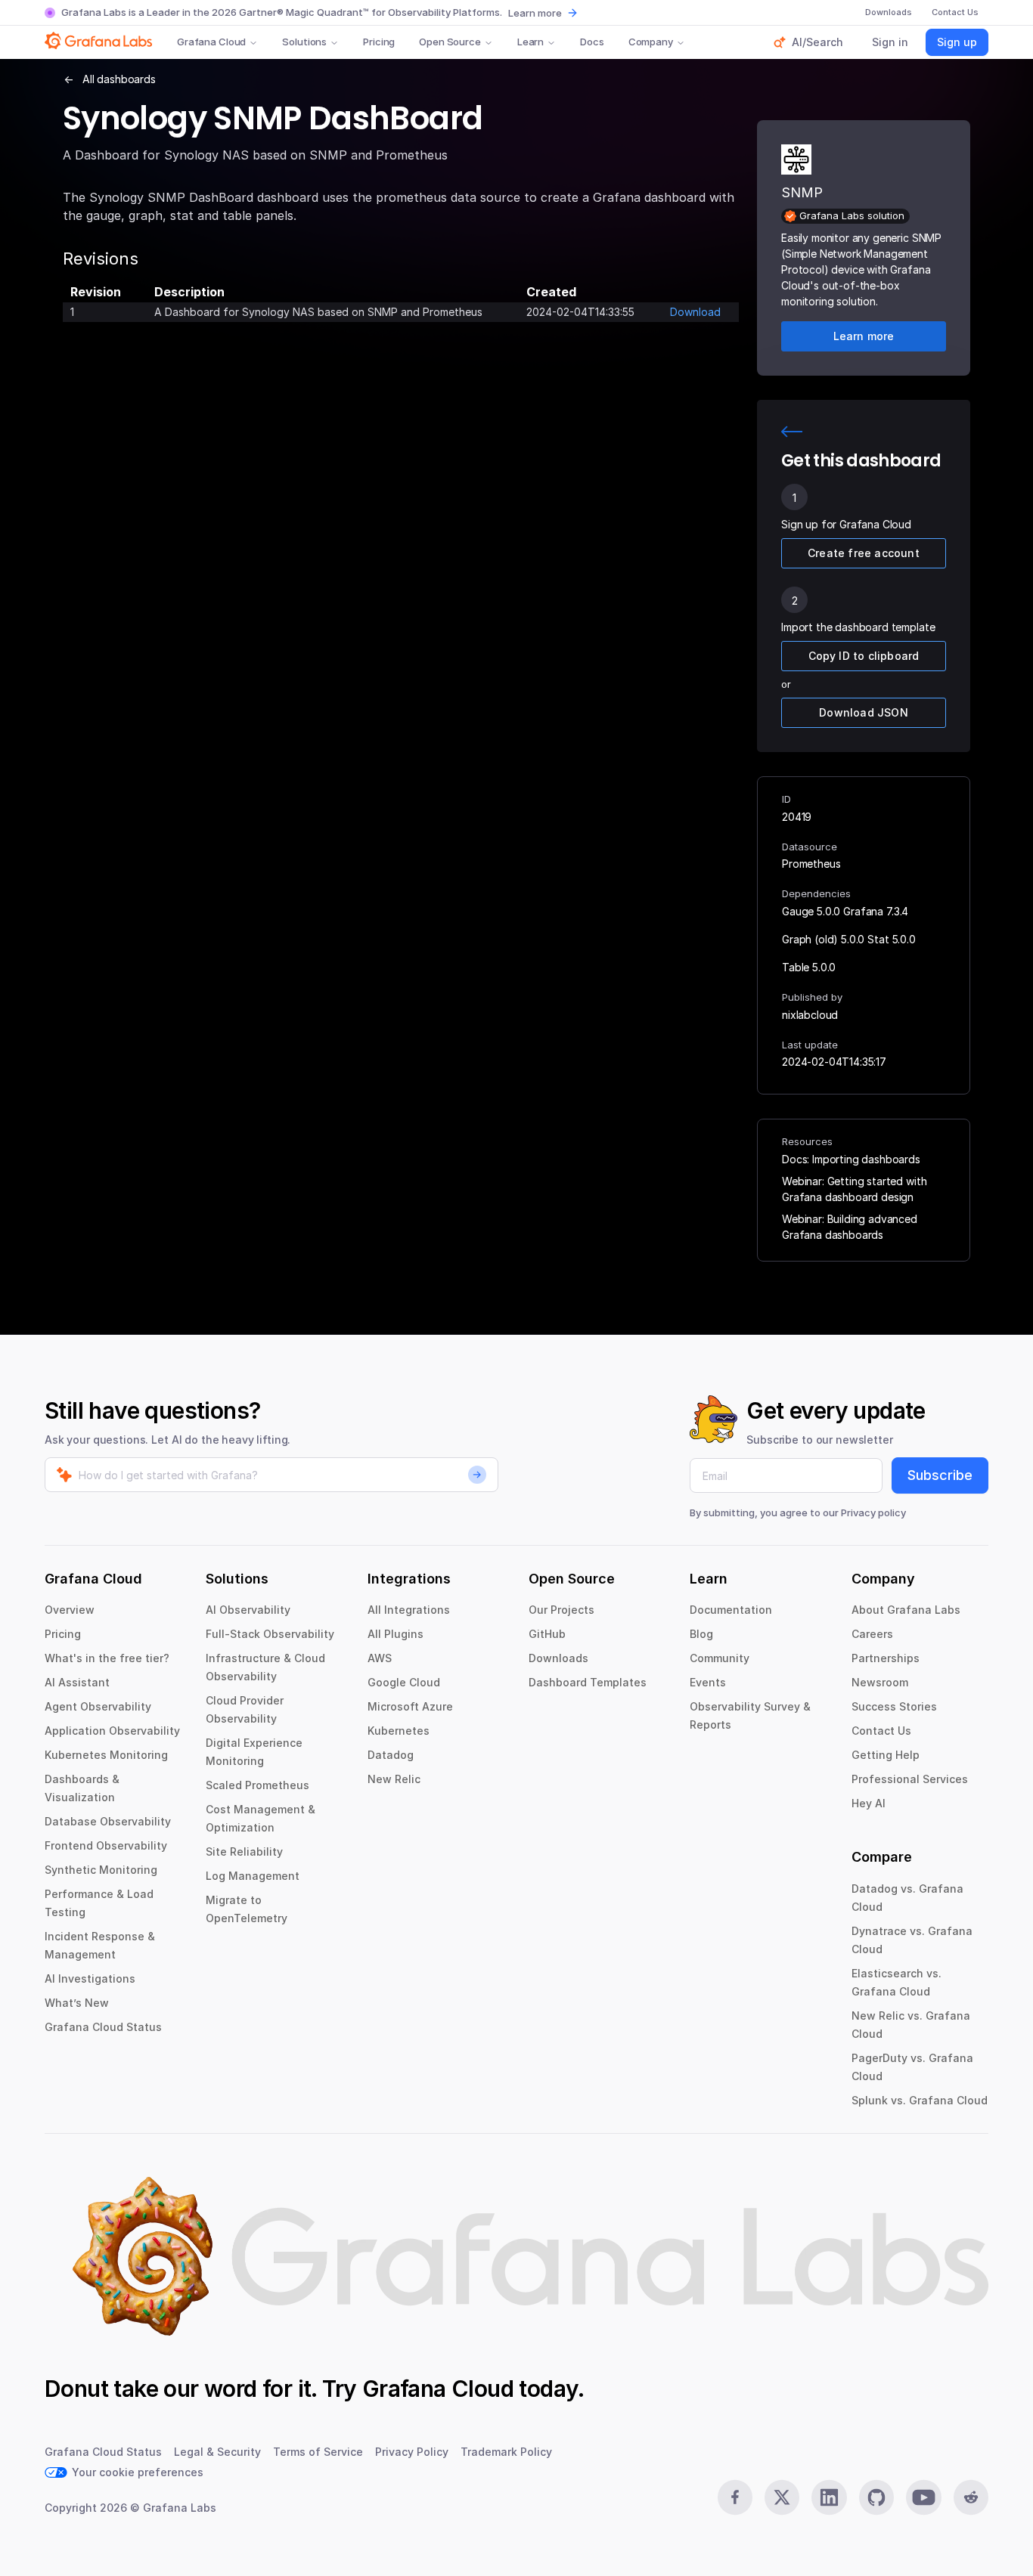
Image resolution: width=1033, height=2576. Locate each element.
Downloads (558, 1658)
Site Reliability (244, 1851)
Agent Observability (98, 1706)
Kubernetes (399, 1731)
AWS (380, 1658)
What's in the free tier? (107, 1658)
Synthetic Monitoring (101, 1870)
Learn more (535, 13)
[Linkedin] (829, 2497)
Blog (701, 1634)
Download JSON (864, 712)
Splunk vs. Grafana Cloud (920, 2100)
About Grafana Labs (906, 1610)
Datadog (391, 1755)
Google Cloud (404, 1682)
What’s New (77, 2003)
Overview (70, 1610)
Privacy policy (873, 1512)
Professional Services (910, 1779)
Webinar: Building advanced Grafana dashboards (850, 1227)
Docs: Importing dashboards (851, 1159)
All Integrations (409, 1610)
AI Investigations (90, 1978)
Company (651, 42)
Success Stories (894, 1706)
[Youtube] (923, 2497)
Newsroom (880, 1682)
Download (695, 312)
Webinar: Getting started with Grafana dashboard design (854, 1189)
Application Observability (112, 1731)
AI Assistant (77, 1682)
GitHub (547, 1634)
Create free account (864, 553)
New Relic (394, 1779)
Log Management (253, 1876)
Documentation (731, 1610)
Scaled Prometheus (257, 1785)
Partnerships (886, 1658)
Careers (872, 1634)
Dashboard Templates (588, 1682)
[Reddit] (971, 2497)
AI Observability (248, 1610)
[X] (782, 2497)
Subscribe (940, 1475)
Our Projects (561, 1610)
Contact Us (881, 1731)
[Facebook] (735, 2497)
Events (708, 1682)
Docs (592, 42)
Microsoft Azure (410, 1706)
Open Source (450, 42)
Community (720, 1658)
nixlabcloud (810, 1015)
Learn (530, 42)
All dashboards (119, 79)
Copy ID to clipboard (864, 656)
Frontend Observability (106, 1845)
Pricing (379, 42)
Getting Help (886, 1755)
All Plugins (396, 1634)
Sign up (957, 42)
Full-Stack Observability (270, 1634)
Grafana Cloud (211, 42)
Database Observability (108, 1821)
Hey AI (869, 1803)
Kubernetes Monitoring (106, 1755)
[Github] (876, 2497)
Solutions (304, 42)
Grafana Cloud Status (103, 2027)
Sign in (890, 42)
